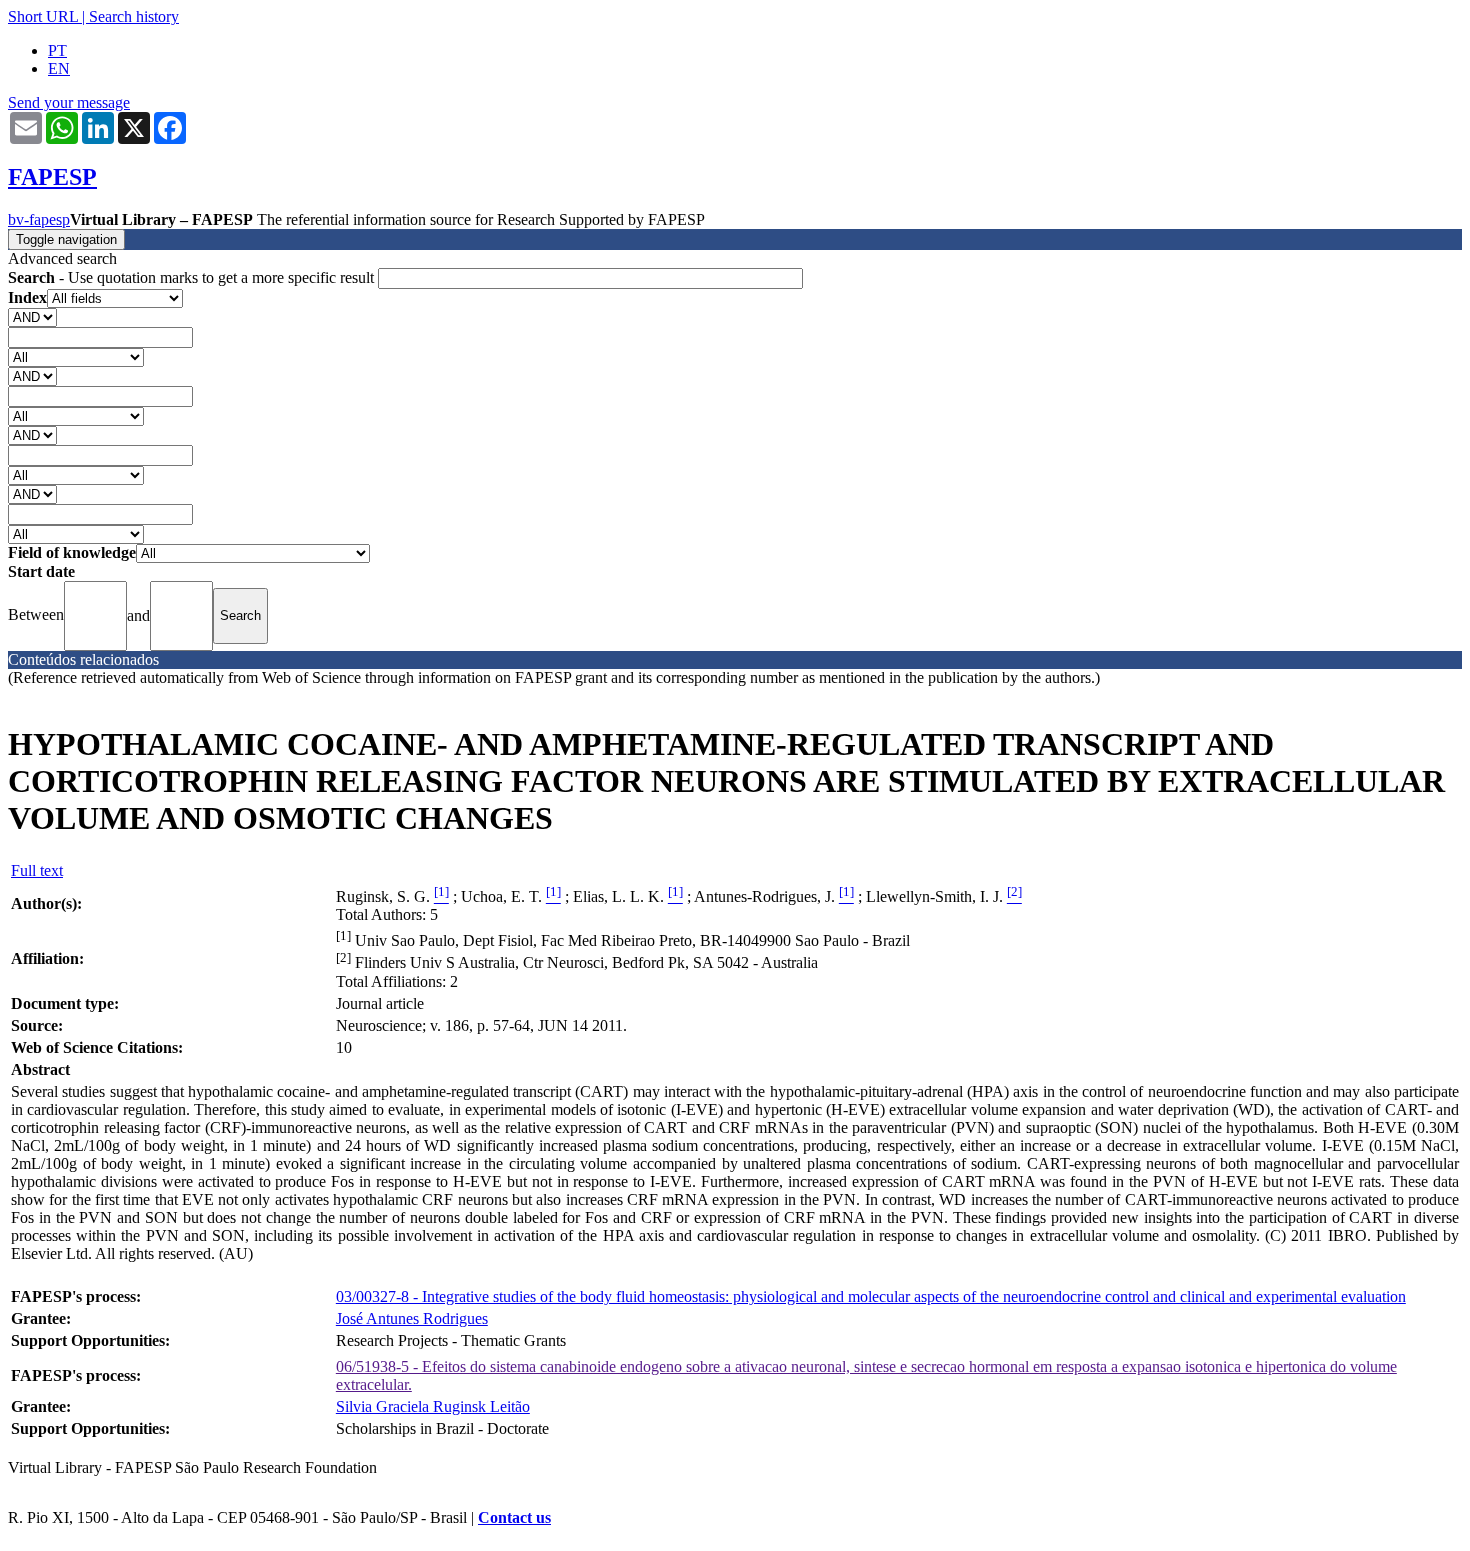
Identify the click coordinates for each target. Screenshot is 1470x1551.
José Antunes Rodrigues (412, 1318)
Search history (134, 16)
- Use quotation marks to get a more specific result (193, 277)
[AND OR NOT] (32, 316)
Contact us (514, 1517)
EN (59, 68)
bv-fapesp (39, 219)
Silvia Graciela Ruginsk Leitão (433, 1406)
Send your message (69, 102)
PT (57, 50)
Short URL (43, 16)
